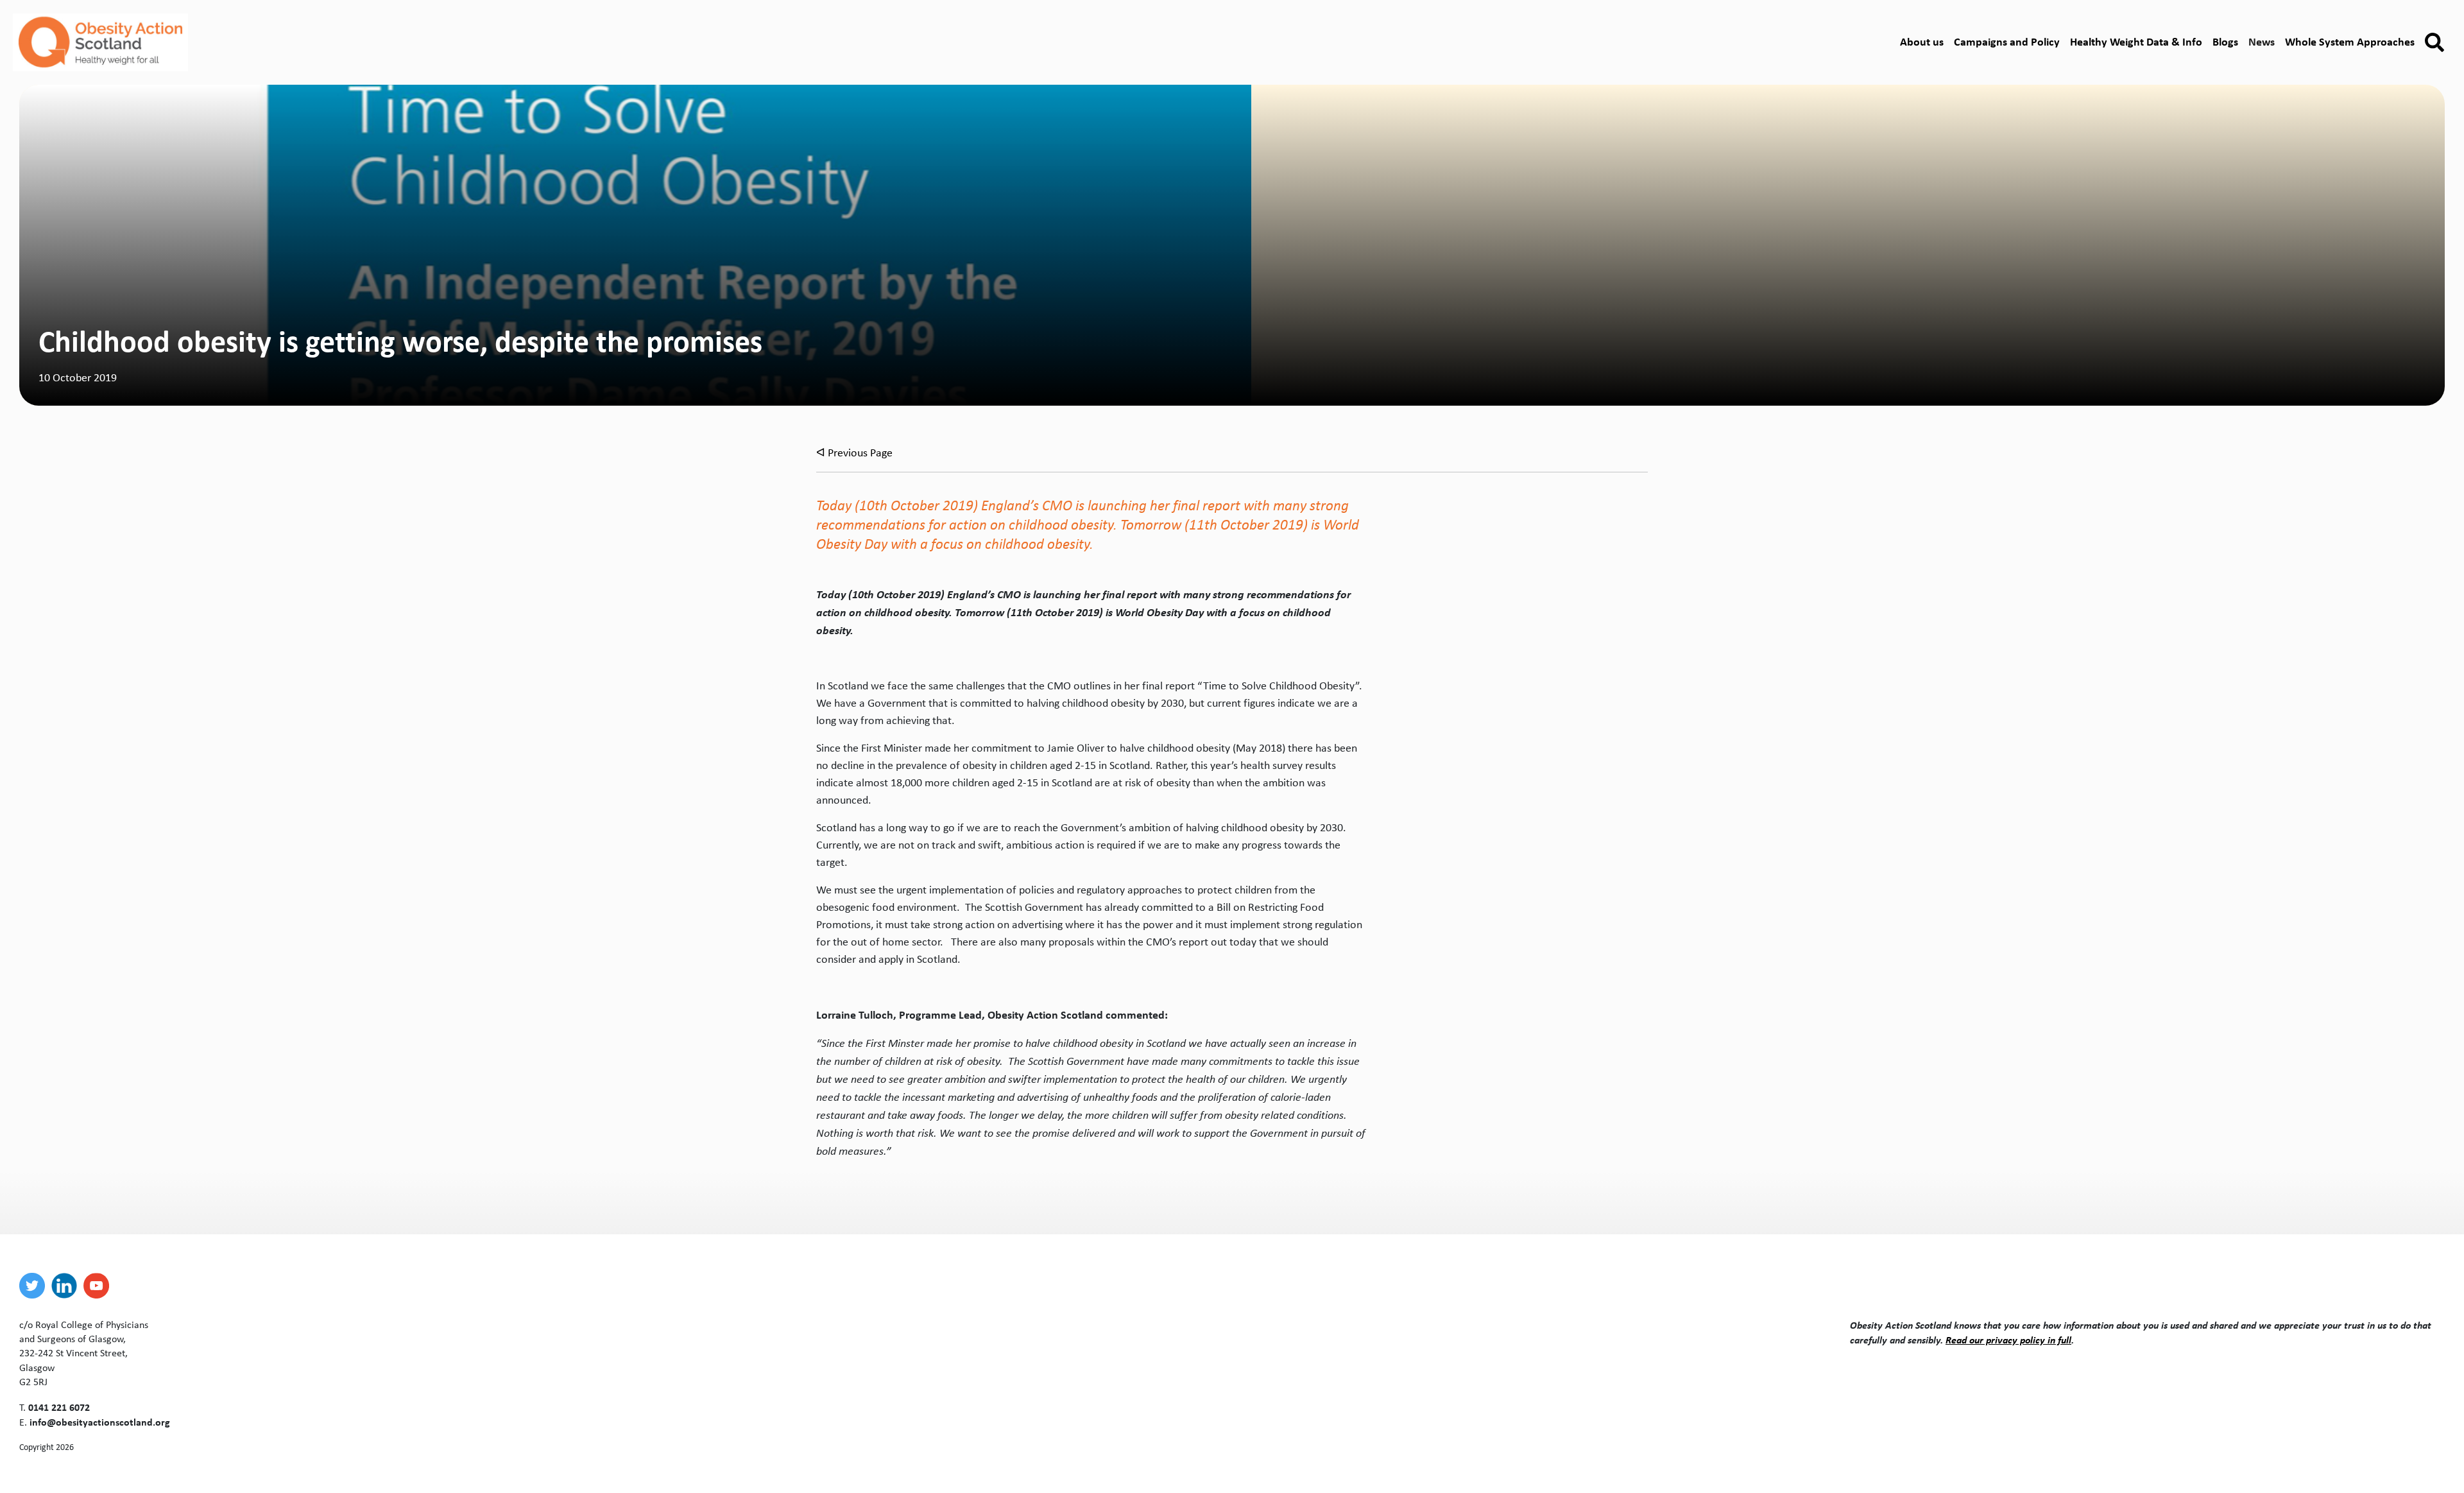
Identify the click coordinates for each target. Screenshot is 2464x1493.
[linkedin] (67, 1286)
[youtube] (99, 1286)
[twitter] (35, 1286)
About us (1922, 41)
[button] (2434, 43)
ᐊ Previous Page (854, 453)
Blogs (2225, 41)
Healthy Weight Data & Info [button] (2136, 41)
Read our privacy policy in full (2008, 1340)
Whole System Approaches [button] (2350, 41)
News (2262, 41)
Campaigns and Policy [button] (2007, 41)
